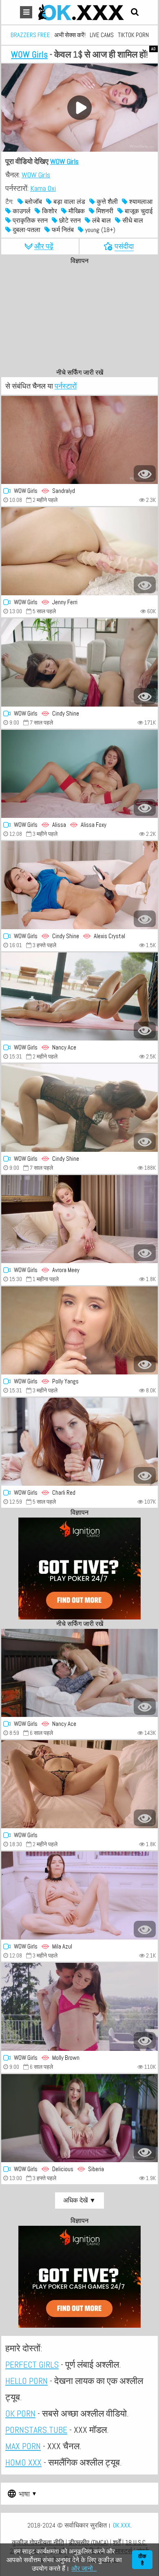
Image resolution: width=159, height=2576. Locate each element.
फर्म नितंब (62, 230)
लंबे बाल (101, 220)
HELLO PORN (26, 2381)
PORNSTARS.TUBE (36, 2430)
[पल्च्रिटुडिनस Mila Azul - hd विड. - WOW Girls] (79, 1896)
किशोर (49, 211)
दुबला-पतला (26, 230)
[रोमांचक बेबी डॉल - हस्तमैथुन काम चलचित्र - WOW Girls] (79, 1784)
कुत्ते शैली (106, 202)
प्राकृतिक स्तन (29, 220)
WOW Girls (29, 54)
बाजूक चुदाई (138, 211)
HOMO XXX (23, 2462)
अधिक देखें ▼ (79, 2200)
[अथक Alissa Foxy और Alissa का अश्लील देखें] (79, 774)
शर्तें (117, 2542)
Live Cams (102, 35)
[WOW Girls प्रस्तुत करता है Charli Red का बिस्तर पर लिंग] (79, 1442)
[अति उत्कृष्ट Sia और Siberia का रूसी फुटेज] (79, 2118)
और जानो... (84, 2568)
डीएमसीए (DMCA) (88, 2542)
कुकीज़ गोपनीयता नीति (38, 2542)
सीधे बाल (132, 220)
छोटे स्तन (69, 220)
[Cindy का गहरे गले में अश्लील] (79, 663)
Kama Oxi (43, 188)
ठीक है (142, 2560)
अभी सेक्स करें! (70, 35)
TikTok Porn (133, 35)
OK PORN (20, 2413)
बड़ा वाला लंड (68, 202)
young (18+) (99, 230)
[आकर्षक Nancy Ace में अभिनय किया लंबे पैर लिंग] (79, 1673)
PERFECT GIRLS (32, 2364)
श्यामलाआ (140, 202)
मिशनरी (104, 211)
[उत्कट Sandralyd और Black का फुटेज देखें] (79, 440)
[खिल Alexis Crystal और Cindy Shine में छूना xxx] (79, 885)
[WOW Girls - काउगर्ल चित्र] (79, 2007)
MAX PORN (23, 2446)
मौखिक (76, 211)
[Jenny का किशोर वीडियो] (79, 551)
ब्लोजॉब (33, 202)
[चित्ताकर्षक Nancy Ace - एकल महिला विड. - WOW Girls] (79, 996)
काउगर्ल (21, 211)
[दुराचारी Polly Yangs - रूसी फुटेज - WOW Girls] (79, 1330)
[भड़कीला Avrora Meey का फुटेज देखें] (79, 1219)
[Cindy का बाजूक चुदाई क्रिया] (79, 1108)
